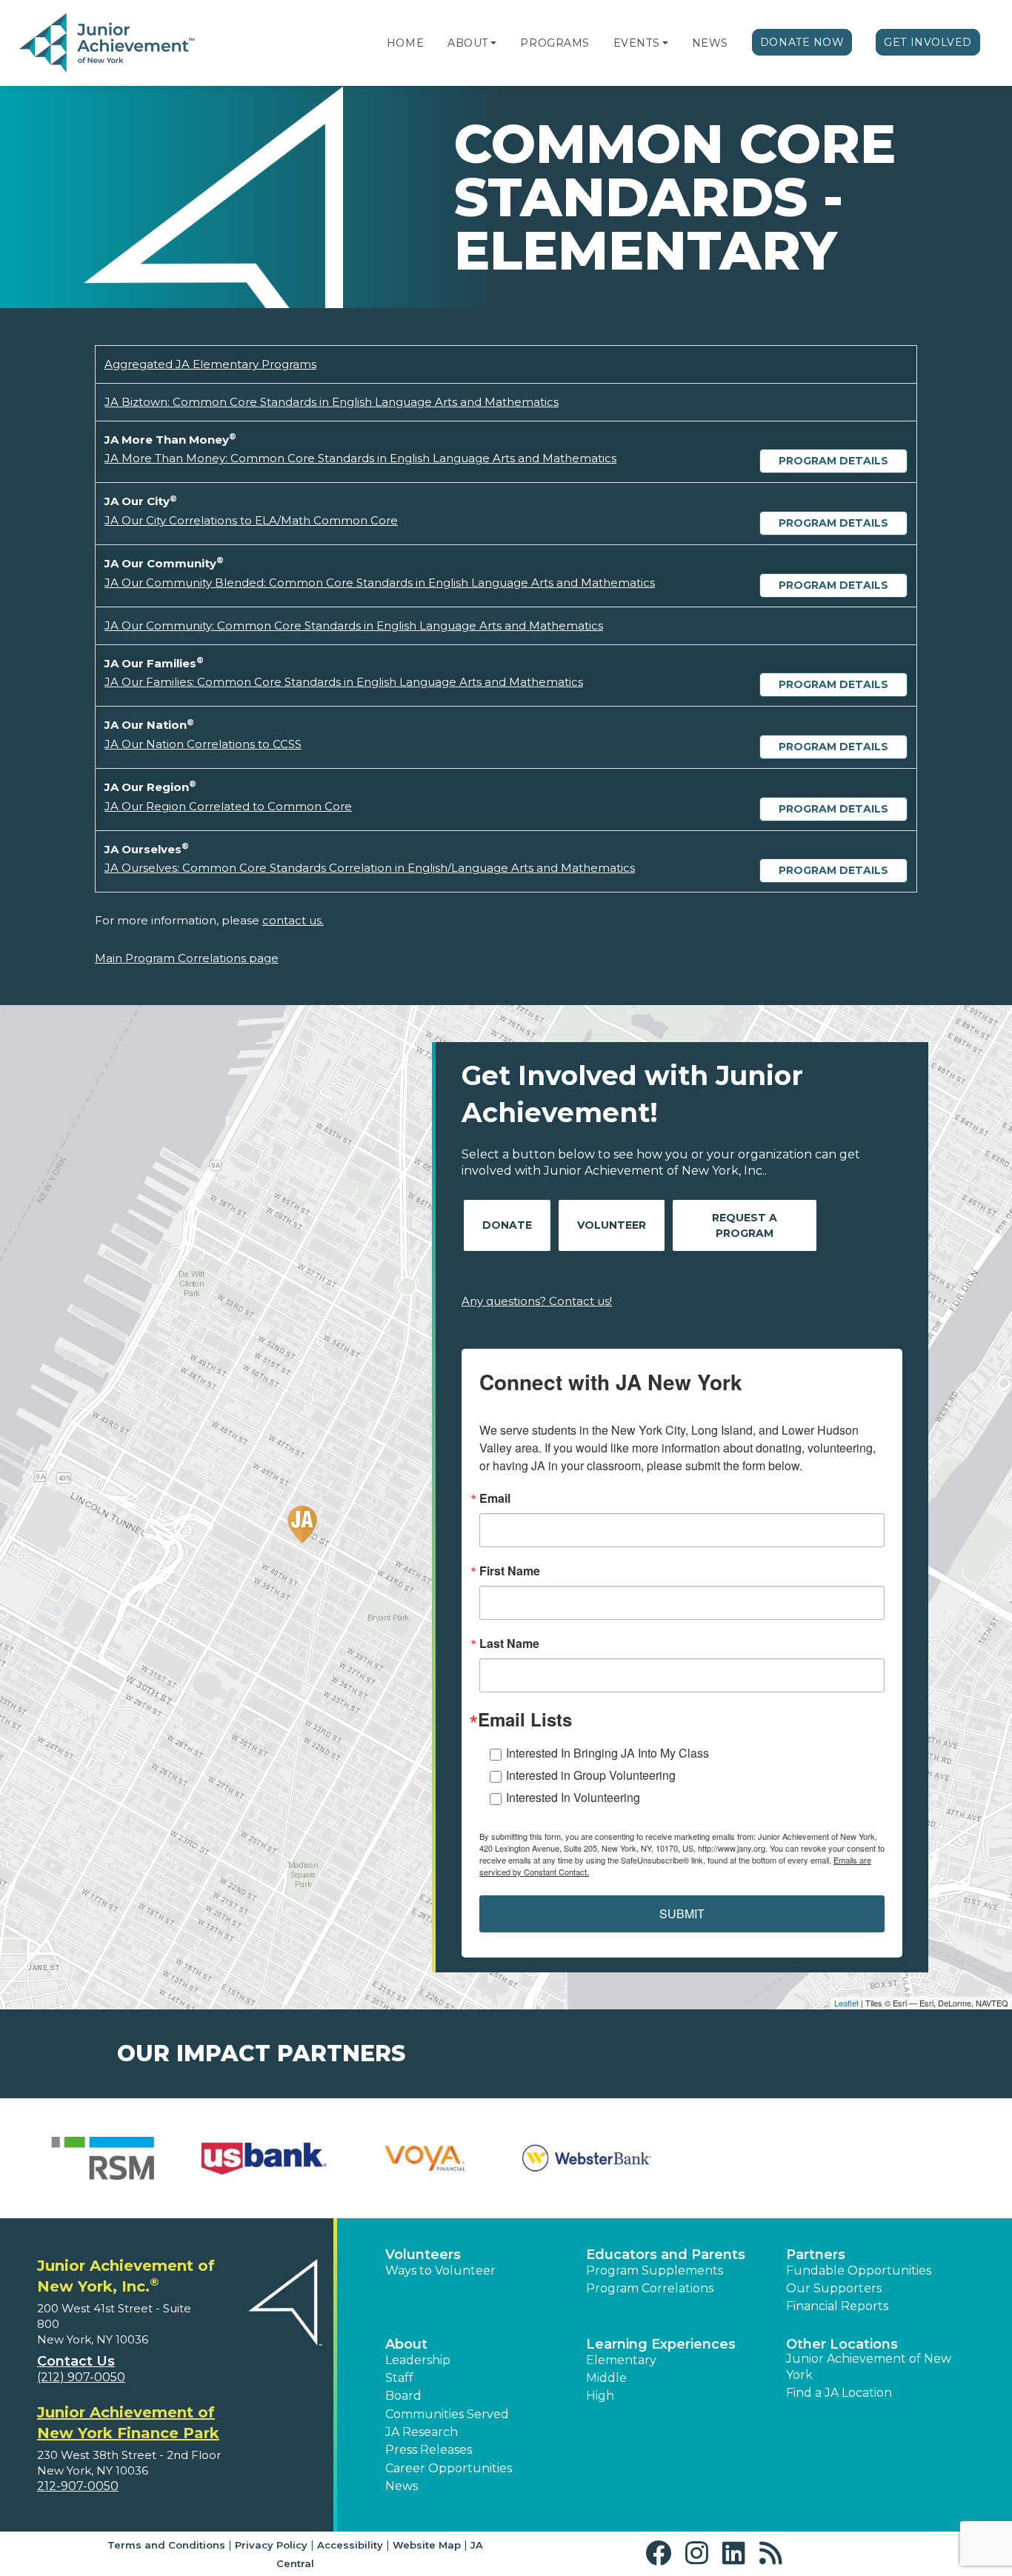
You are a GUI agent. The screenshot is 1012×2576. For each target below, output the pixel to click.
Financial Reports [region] (837, 2306)
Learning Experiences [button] (661, 2344)
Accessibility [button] (350, 2545)
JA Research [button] (422, 2432)
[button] (493, 43)
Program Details (833, 461)
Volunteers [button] (423, 2255)
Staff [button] (399, 2378)
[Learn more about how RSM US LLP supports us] (103, 2158)
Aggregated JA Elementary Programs (210, 364)
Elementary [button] (621, 2360)
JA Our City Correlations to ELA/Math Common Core (251, 520)
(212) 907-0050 (81, 2377)
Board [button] (403, 2396)
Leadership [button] (418, 2360)
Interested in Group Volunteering (591, 1775)
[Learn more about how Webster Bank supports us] (587, 2158)
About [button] (406, 2344)
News (710, 43)
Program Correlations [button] (650, 2288)
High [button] (600, 2396)
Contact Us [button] (76, 2361)
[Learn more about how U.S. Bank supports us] (264, 2158)
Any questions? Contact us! (537, 1301)
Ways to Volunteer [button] (440, 2270)
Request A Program (745, 1225)
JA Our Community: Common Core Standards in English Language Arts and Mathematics (354, 625)
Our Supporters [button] (834, 2288)
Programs (555, 43)
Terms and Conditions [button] (166, 2545)
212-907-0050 (78, 2486)
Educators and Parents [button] (666, 2255)
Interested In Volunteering (573, 1797)
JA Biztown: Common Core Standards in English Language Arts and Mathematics (332, 402)
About (468, 43)
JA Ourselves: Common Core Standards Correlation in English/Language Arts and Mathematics (370, 868)
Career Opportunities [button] (449, 2468)
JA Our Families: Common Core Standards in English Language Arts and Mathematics (344, 682)
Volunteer (612, 1225)
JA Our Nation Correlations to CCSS (203, 744)
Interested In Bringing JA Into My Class (607, 1753)
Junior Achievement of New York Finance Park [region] (128, 2423)
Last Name (509, 1644)
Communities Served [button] (447, 2414)
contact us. (293, 920)
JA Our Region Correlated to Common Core (228, 806)
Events (636, 43)
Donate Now (802, 42)
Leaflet (846, 2003)
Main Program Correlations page (187, 958)
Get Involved (928, 42)
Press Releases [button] (429, 2450)
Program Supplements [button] (655, 2270)
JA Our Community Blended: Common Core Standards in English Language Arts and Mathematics (380, 583)
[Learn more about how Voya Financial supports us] (425, 2158)
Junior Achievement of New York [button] (869, 2367)
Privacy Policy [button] (271, 2545)
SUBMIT (682, 1913)
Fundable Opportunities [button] (859, 2270)
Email (495, 1498)
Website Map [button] (427, 2545)
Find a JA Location (839, 2393)
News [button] (402, 2486)
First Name (510, 1571)
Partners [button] (816, 2255)
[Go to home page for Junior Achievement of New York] (109, 44)
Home (405, 43)
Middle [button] (606, 2378)
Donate (507, 1225)
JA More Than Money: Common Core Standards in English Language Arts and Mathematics (360, 458)
